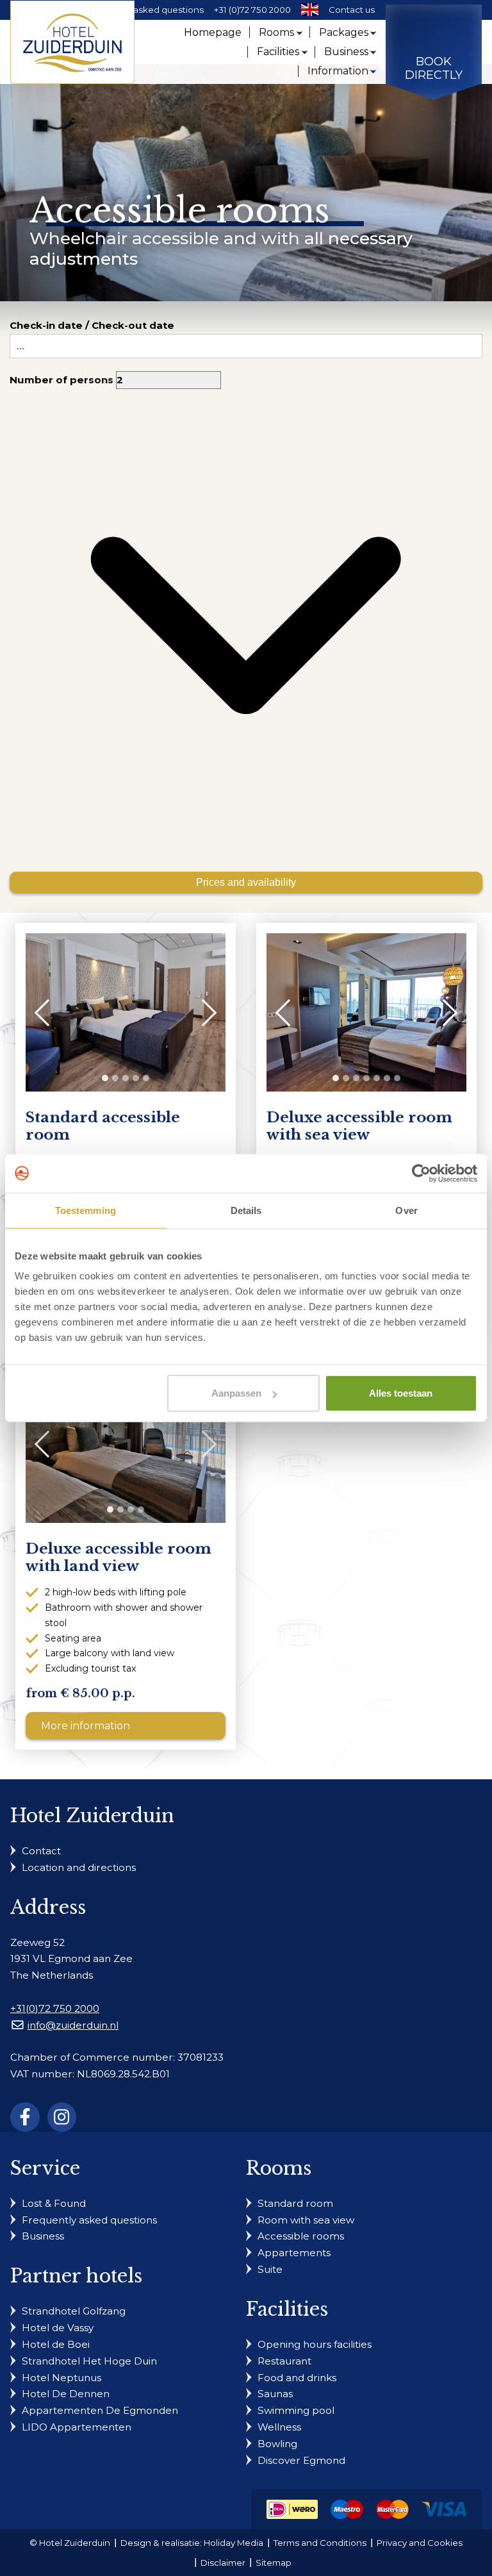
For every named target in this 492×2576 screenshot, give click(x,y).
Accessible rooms (301, 2236)
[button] (105, 1078)
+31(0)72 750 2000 (55, 2008)
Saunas (275, 2394)
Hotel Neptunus (61, 2378)
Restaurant (284, 2361)
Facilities (278, 52)
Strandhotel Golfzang (74, 2311)
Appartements (294, 2253)
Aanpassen (236, 1393)
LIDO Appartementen (77, 2427)
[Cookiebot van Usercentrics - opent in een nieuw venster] (421, 1173)
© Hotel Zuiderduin (70, 2543)
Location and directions (79, 1867)
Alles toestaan (401, 1393)
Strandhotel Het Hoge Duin (89, 2361)
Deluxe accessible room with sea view (359, 1126)
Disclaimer (223, 2563)
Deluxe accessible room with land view (119, 1558)
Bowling (277, 2444)
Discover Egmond (301, 2460)
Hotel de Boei (56, 2344)
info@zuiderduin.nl (73, 2025)
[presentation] (48, 1012)
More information (86, 1726)
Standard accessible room (103, 1126)
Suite (270, 2269)
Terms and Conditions (320, 2543)
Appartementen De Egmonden (100, 2410)
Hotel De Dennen (66, 2394)
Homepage (213, 32)
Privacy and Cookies (420, 2543)
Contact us (352, 10)
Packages (344, 32)
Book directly (434, 69)
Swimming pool (296, 2410)
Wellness (279, 2427)
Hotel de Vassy (58, 2328)
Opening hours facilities (315, 2344)
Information (338, 71)
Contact (41, 1851)
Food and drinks (297, 2378)
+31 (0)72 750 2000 (252, 10)
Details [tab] (246, 1210)
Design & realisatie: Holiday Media (192, 2543)
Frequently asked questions (144, 10)
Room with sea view (306, 2220)
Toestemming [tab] (86, 1210)
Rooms (276, 32)
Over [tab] (406, 1210)
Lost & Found (54, 2203)
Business (346, 52)
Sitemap (274, 2563)
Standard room (295, 2203)
